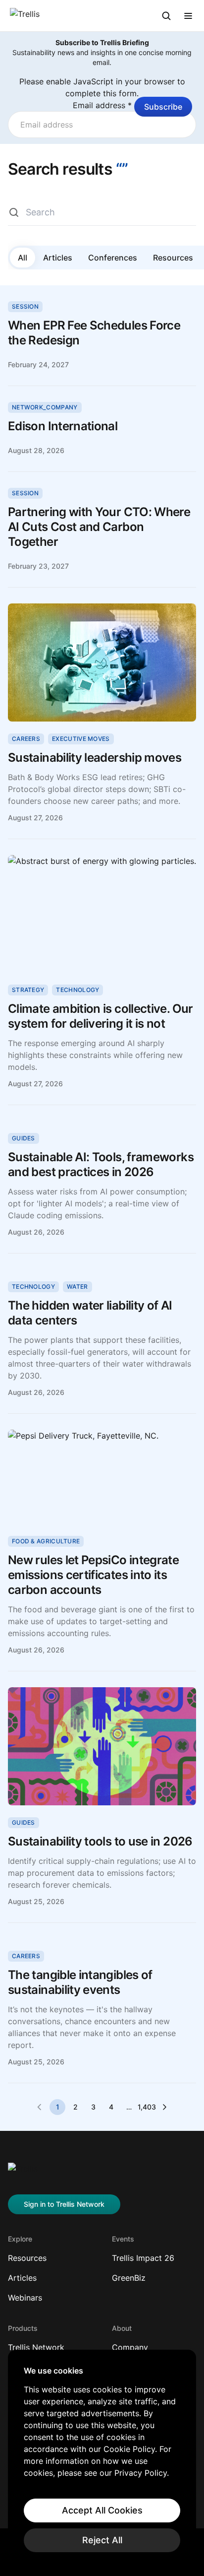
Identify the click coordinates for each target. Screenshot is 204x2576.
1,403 (147, 2107)
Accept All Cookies (102, 2510)
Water (77, 1287)
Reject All (102, 2540)
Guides (24, 1138)
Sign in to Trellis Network (64, 2204)
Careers (26, 739)
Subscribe (163, 107)
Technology (77, 990)
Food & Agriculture (46, 1541)
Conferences (113, 258)
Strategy (28, 990)
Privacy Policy (141, 2473)
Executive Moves (81, 739)
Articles (58, 258)
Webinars (25, 2298)
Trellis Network (36, 2347)
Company (130, 2347)
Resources (173, 258)
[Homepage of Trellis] (23, 2173)
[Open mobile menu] (188, 16)
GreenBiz (129, 2278)
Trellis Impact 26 (143, 2258)
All (23, 258)
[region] (102, 2459)
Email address (102, 105)
